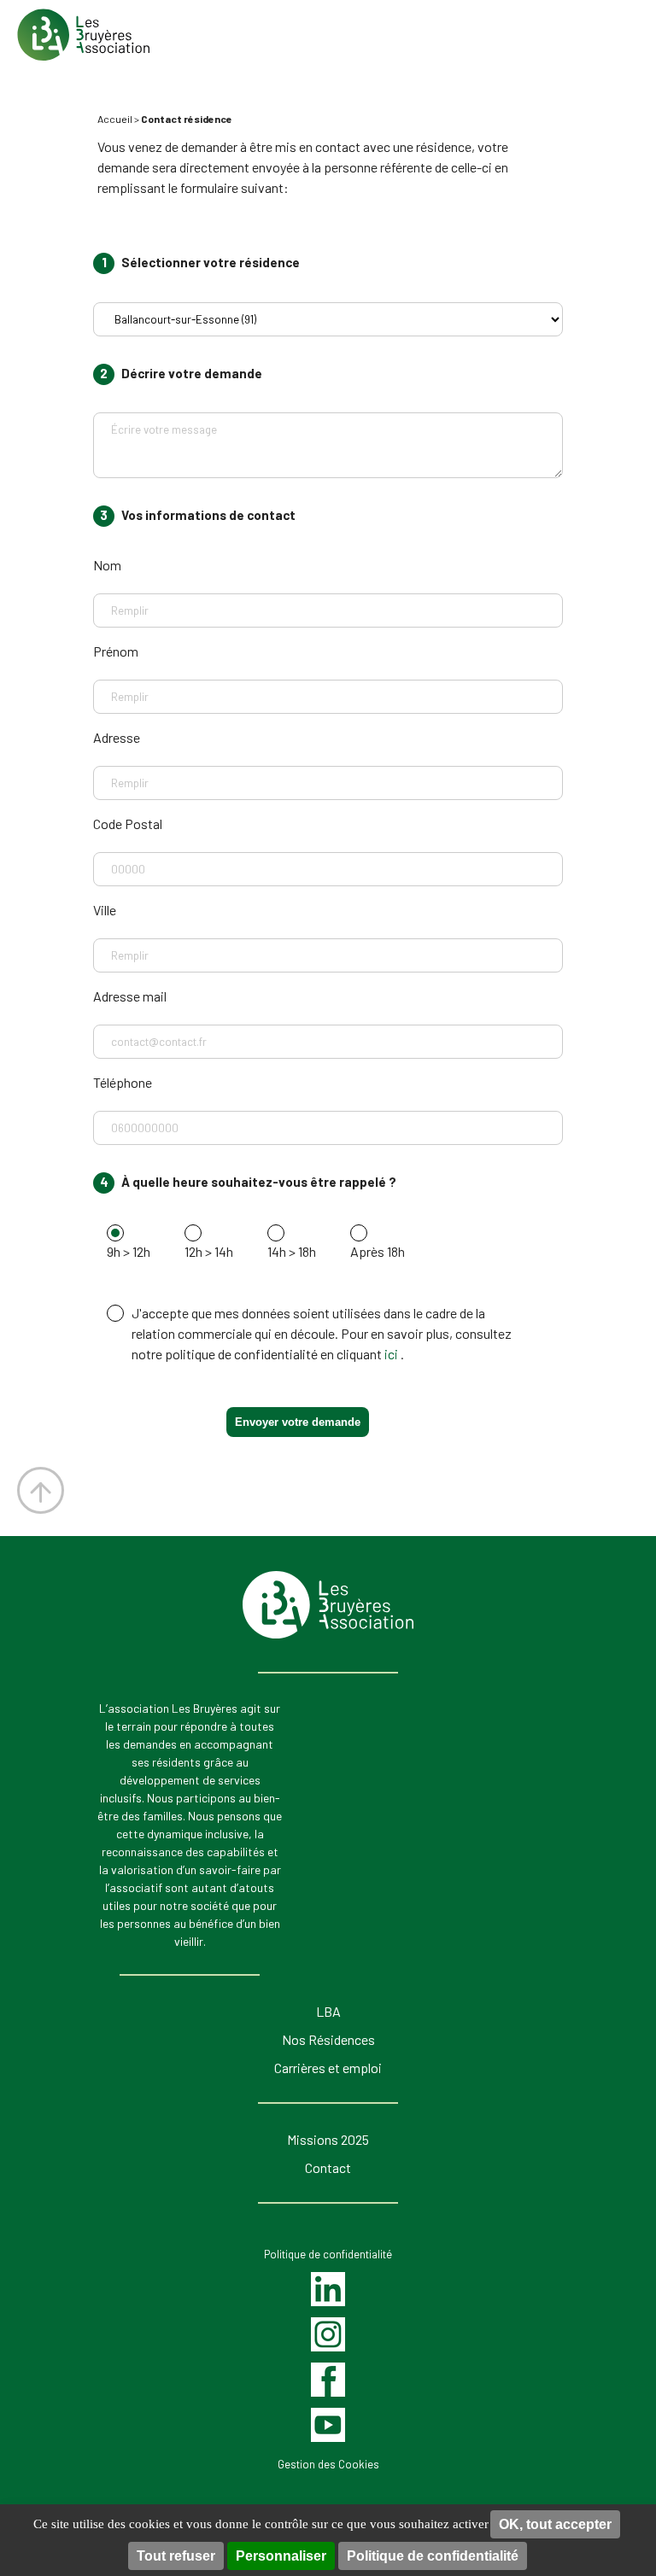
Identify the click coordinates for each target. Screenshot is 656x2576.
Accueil (115, 119)
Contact (328, 2167)
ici (392, 1354)
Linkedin (328, 2288)
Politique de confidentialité (433, 2556)
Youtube (328, 2424)
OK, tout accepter (555, 2524)
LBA (328, 2011)
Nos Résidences (328, 2039)
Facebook (328, 2379)
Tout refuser (176, 2556)
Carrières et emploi (328, 2068)
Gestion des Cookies (328, 2464)
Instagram (328, 2334)
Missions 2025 (328, 2139)
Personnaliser (281, 2556)
